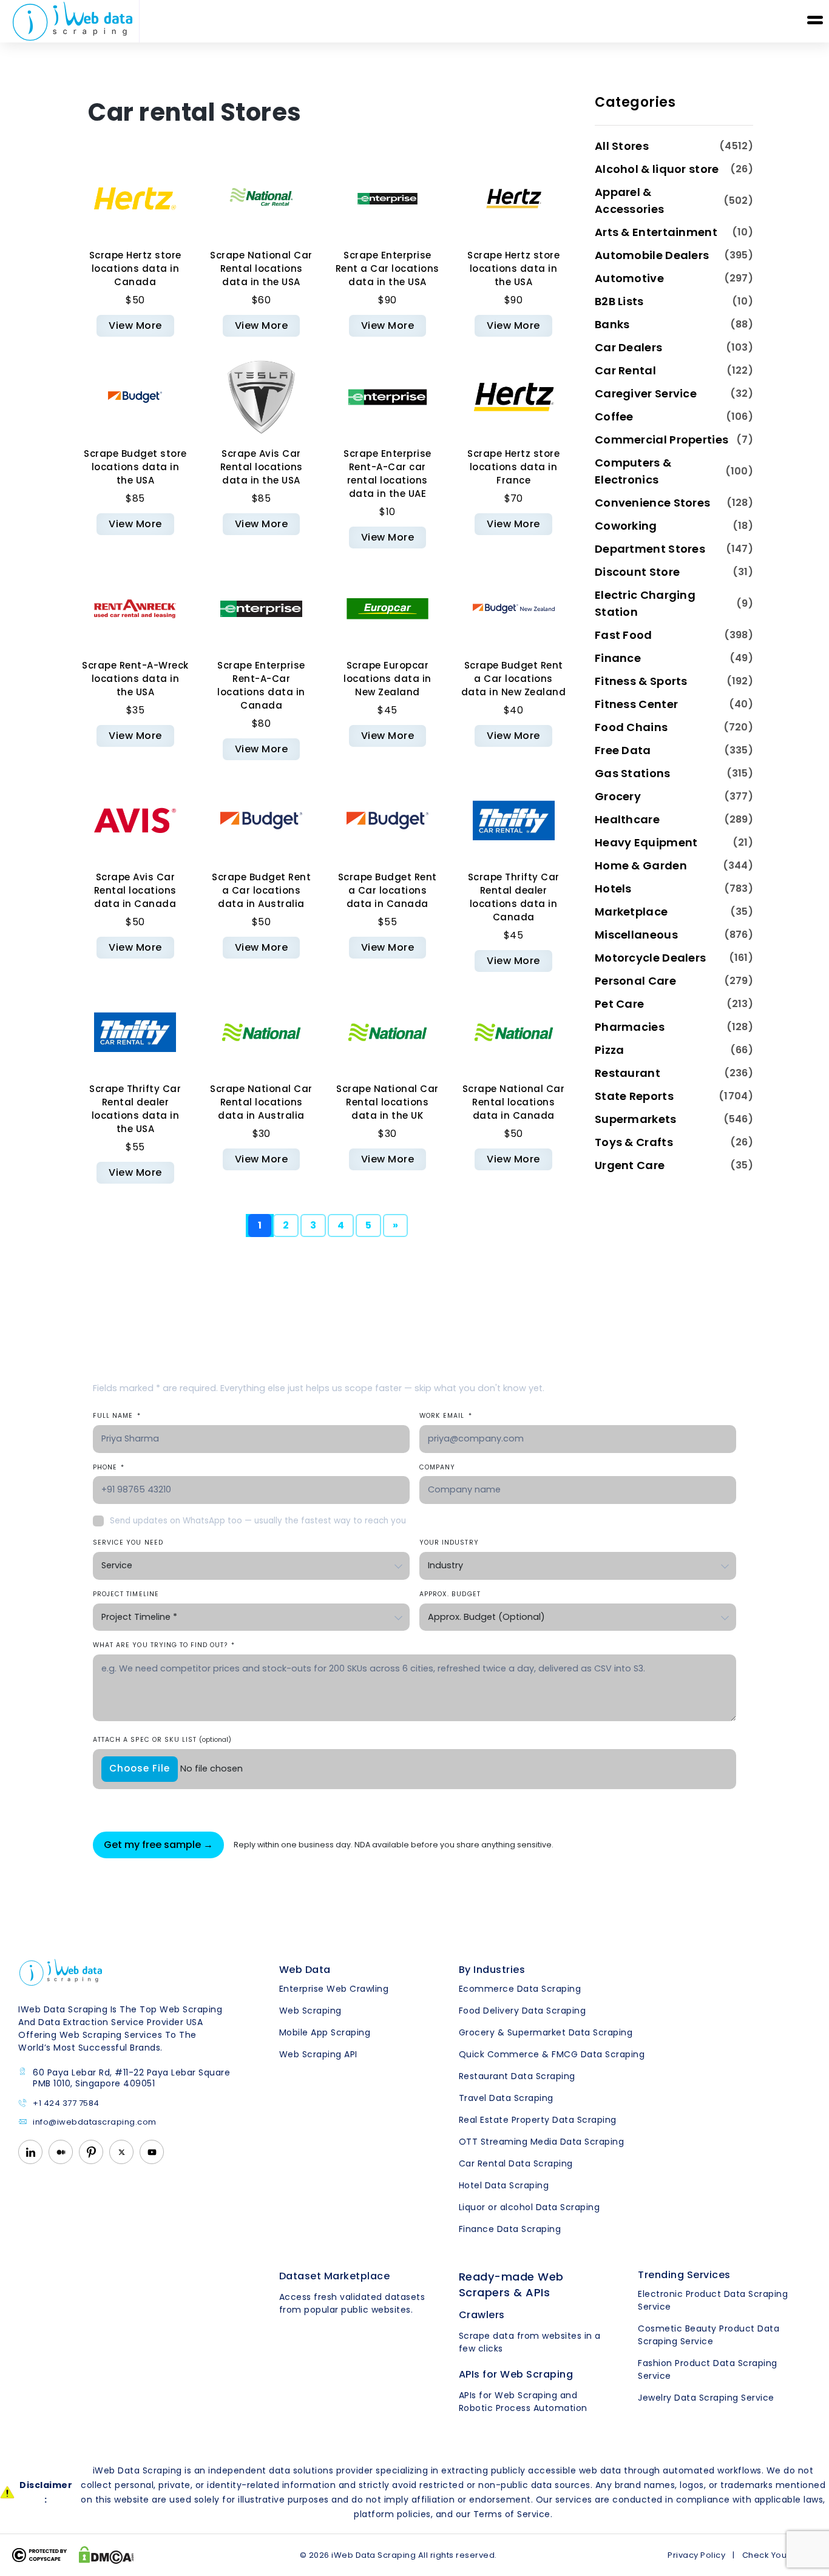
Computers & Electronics (633, 471)
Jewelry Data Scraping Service (706, 2398)
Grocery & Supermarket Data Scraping (546, 2032)
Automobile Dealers (652, 255)
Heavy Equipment (646, 842)
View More (135, 325)
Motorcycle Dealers (650, 958)
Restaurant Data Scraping (517, 2076)
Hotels (613, 888)
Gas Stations (633, 773)
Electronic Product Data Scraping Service (713, 2300)
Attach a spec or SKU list (162, 1740)
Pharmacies (630, 1027)
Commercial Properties (662, 440)
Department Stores (650, 549)
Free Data (623, 750)
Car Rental (625, 370)
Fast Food (624, 635)
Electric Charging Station (645, 603)
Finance (618, 658)
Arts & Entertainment (656, 232)
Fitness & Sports (641, 681)
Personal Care (635, 981)
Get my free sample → (158, 1845)
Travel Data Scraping (506, 2098)
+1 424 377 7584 (66, 2104)
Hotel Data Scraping (504, 2185)
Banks (612, 324)
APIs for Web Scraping (516, 2374)
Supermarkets (636, 1119)
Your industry (449, 1543)
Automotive (629, 278)
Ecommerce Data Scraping (520, 1989)
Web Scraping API (318, 2054)
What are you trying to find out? (164, 1645)
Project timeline (126, 1594)
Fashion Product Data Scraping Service (708, 2369)
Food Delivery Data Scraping (523, 2011)
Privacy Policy (696, 2555)
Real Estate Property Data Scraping (538, 2120)
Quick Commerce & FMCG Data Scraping (552, 2054)
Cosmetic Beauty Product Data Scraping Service (709, 2335)
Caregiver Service (646, 393)
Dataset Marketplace (335, 2276)
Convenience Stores (652, 503)
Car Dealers (628, 347)
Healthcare (627, 819)
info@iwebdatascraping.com (95, 2123)
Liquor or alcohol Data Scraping (530, 2207)
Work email (446, 1416)
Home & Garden (641, 865)
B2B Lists (619, 301)
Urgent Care (630, 1165)
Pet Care (619, 1004)
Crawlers (482, 2315)
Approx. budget (450, 1594)
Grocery (618, 796)
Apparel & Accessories (629, 201)
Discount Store (637, 572)
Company (437, 1467)
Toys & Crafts (634, 1142)
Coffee (614, 416)
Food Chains (631, 727)
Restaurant (628, 1073)
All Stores (622, 146)
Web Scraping (310, 2011)
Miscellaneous (636, 935)
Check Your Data (777, 2555)
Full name (117, 1416)
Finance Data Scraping (510, 2229)
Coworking (626, 526)
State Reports (634, 1096)
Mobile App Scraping (325, 2032)
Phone (109, 1467)
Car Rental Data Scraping (516, 2163)
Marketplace (631, 912)
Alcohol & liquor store (657, 169)
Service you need (128, 1543)
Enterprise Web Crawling (334, 1989)
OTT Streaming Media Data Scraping (542, 2142)
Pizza (610, 1050)
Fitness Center (636, 704)
